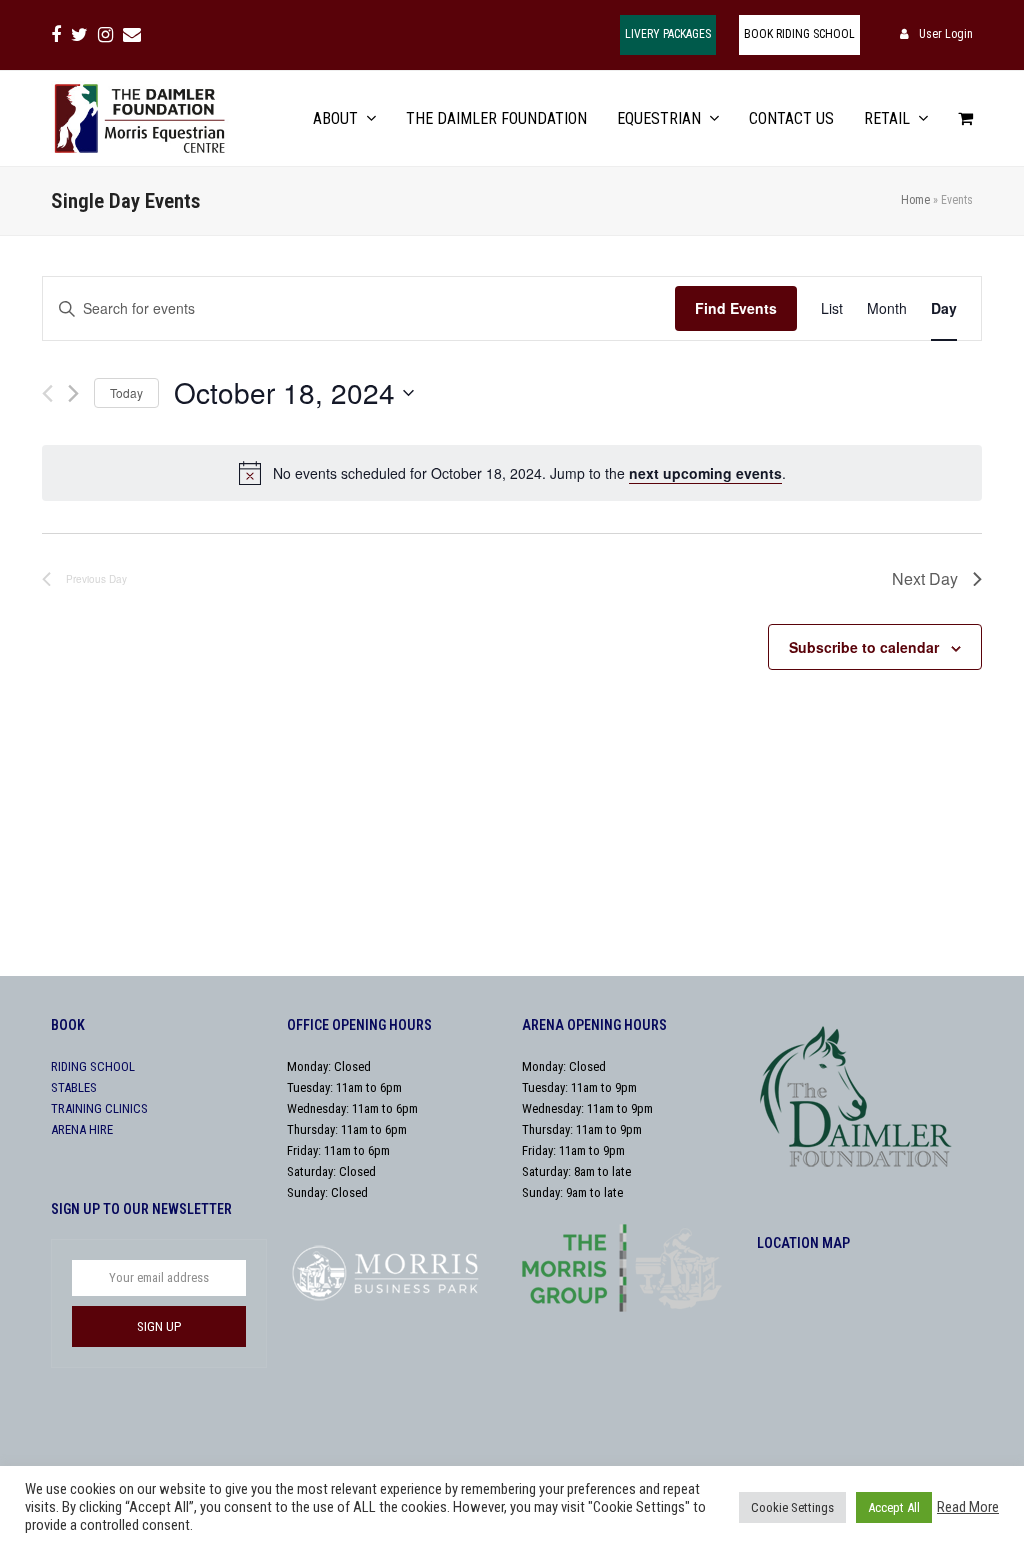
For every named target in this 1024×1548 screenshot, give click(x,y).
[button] (965, 118)
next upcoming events (705, 473)
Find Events (736, 308)
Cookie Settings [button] (792, 1507)
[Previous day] (47, 393)
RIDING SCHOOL (93, 1066)
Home (915, 200)
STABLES (74, 1087)
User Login (946, 34)
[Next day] (73, 393)
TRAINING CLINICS (99, 1108)
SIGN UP (159, 1326)
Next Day (925, 578)
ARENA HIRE (82, 1129)
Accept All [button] (894, 1507)
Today (126, 392)
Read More (968, 1507)
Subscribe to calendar (864, 647)
